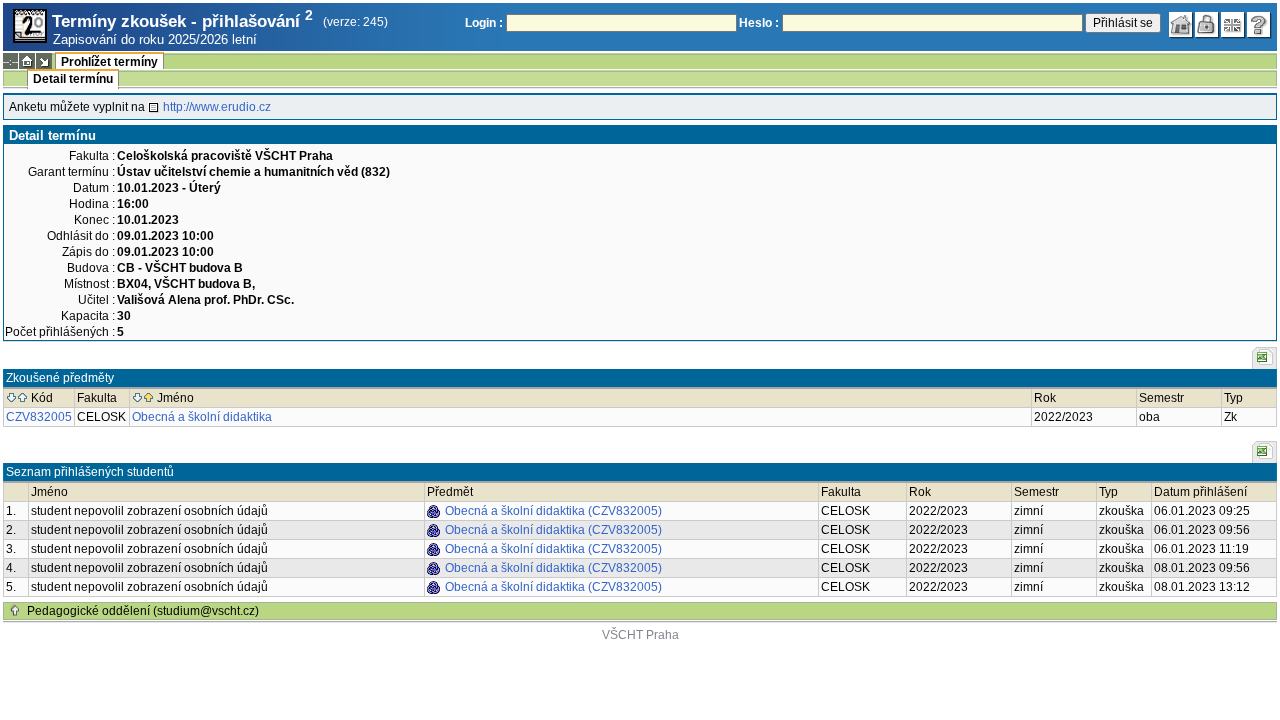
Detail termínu (73, 79)
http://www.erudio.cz (217, 107)
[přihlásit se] (1207, 25)
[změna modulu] (44, 61)
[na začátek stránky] (15, 611)
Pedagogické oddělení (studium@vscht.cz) (143, 611)
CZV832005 (39, 417)
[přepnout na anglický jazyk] (1233, 25)
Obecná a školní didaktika (202, 417)
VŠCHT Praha (640, 635)
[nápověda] (1259, 25)
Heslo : (759, 23)
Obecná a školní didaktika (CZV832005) (553, 511)
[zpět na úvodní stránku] (1181, 25)
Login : (484, 23)
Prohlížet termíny (109, 62)
